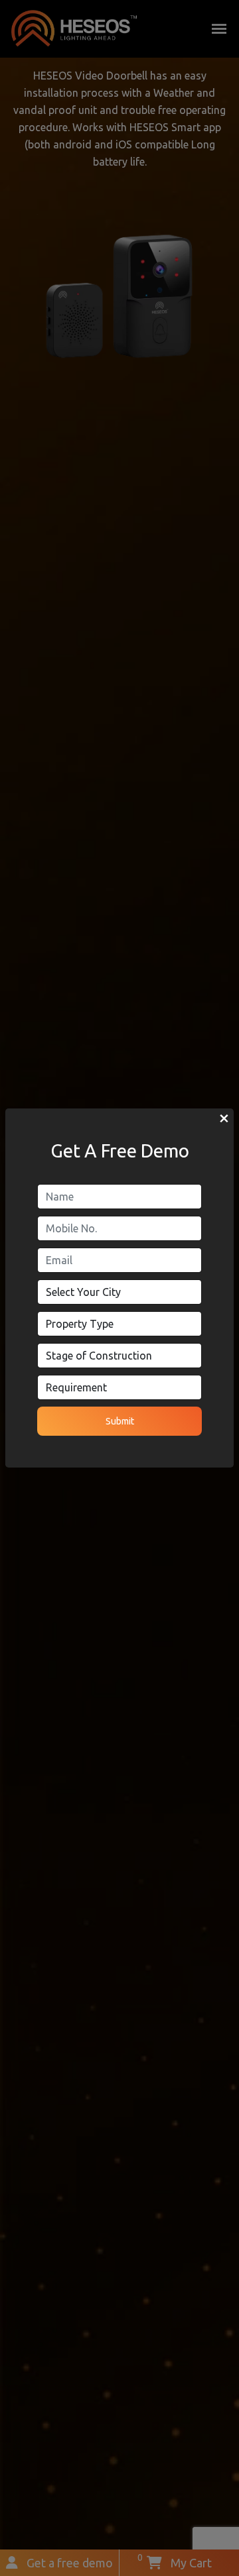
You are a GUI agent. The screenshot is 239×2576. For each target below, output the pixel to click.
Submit (120, 1421)
